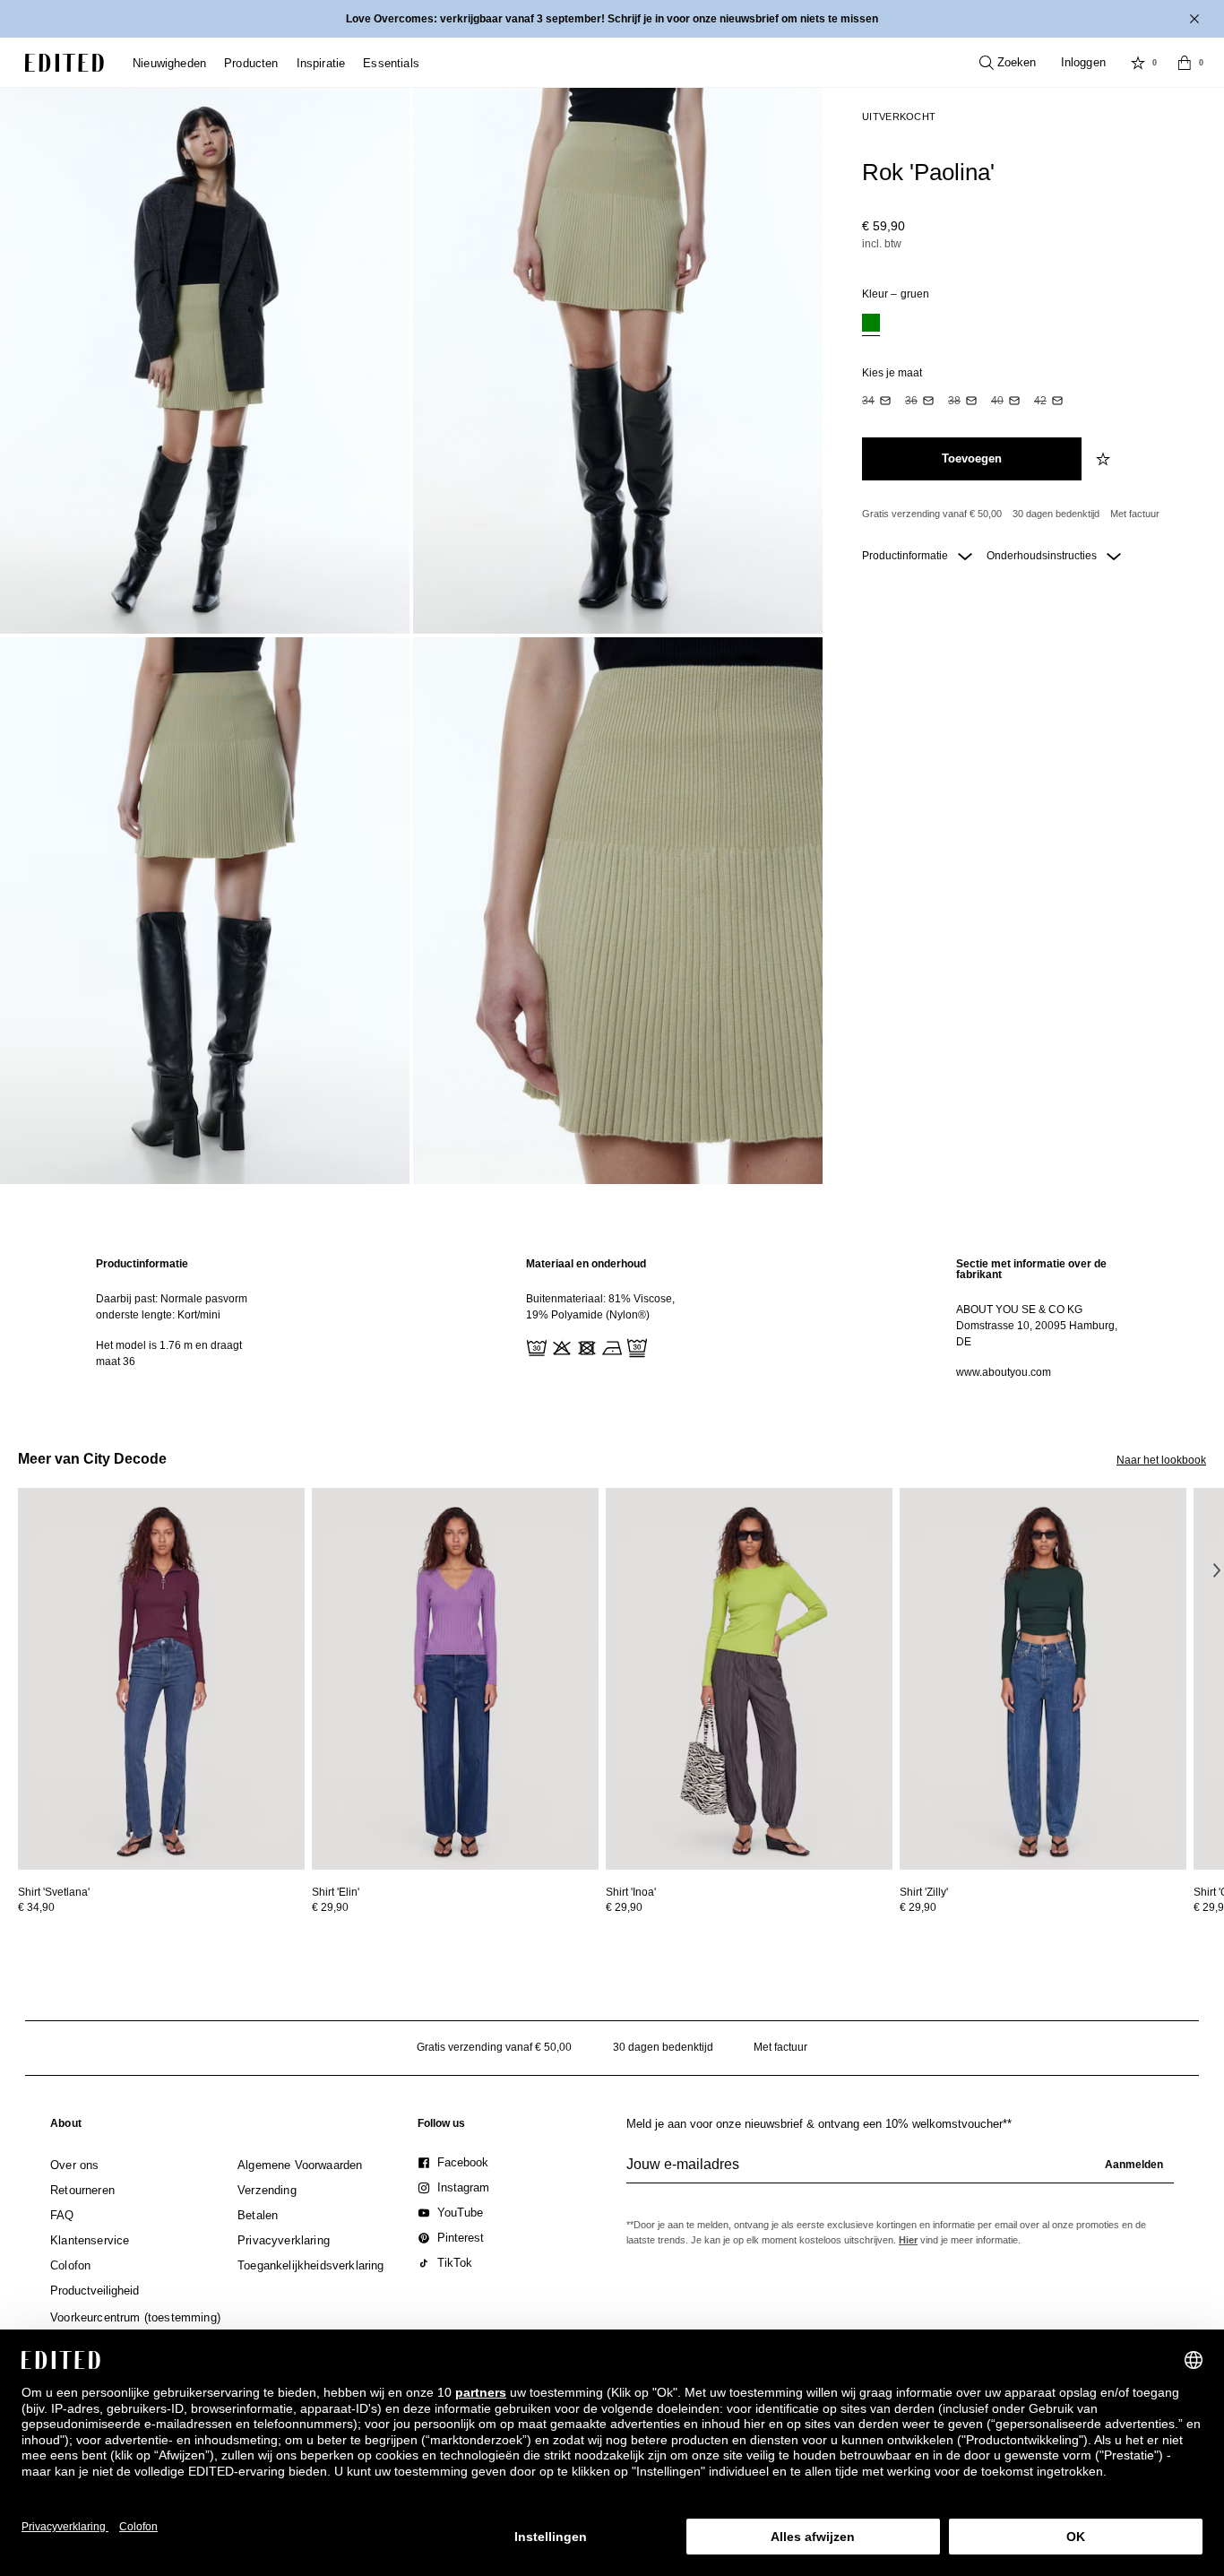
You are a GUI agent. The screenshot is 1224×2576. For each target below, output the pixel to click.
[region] (182, 1318)
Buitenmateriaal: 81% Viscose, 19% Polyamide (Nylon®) (600, 1307)
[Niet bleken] (560, 1346)
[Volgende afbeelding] (1217, 1570)
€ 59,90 (884, 226)
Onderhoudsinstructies (1043, 556)
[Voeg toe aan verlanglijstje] (1105, 459)
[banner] (612, 19)
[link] (66, 2127)
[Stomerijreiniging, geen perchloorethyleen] (635, 1346)
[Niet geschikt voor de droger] (585, 1346)
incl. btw (882, 244)
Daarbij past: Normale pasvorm (172, 1299)
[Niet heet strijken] (610, 1346)
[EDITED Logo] (65, 63)
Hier (908, 2240)
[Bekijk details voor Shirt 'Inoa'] (749, 1679)
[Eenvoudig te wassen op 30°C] (535, 1346)
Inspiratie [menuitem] (321, 63)
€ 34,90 (36, 1907)
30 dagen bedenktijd (1056, 514)
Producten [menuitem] (251, 63)
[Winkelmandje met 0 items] (1185, 63)
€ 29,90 (330, 1907)
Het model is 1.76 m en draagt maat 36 (169, 1353)
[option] (871, 325)
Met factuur (1135, 514)
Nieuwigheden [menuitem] (169, 63)
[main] (612, 1318)
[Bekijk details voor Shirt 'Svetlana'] (161, 1679)
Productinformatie (906, 556)
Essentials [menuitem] (391, 63)
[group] (900, 2172)
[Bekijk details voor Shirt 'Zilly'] (1043, 1679)
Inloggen (1083, 62)
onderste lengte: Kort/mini (158, 1315)
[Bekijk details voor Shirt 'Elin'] (455, 1679)
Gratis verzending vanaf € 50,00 (932, 514)
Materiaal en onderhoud (586, 1264)
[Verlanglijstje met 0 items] (1138, 63)
